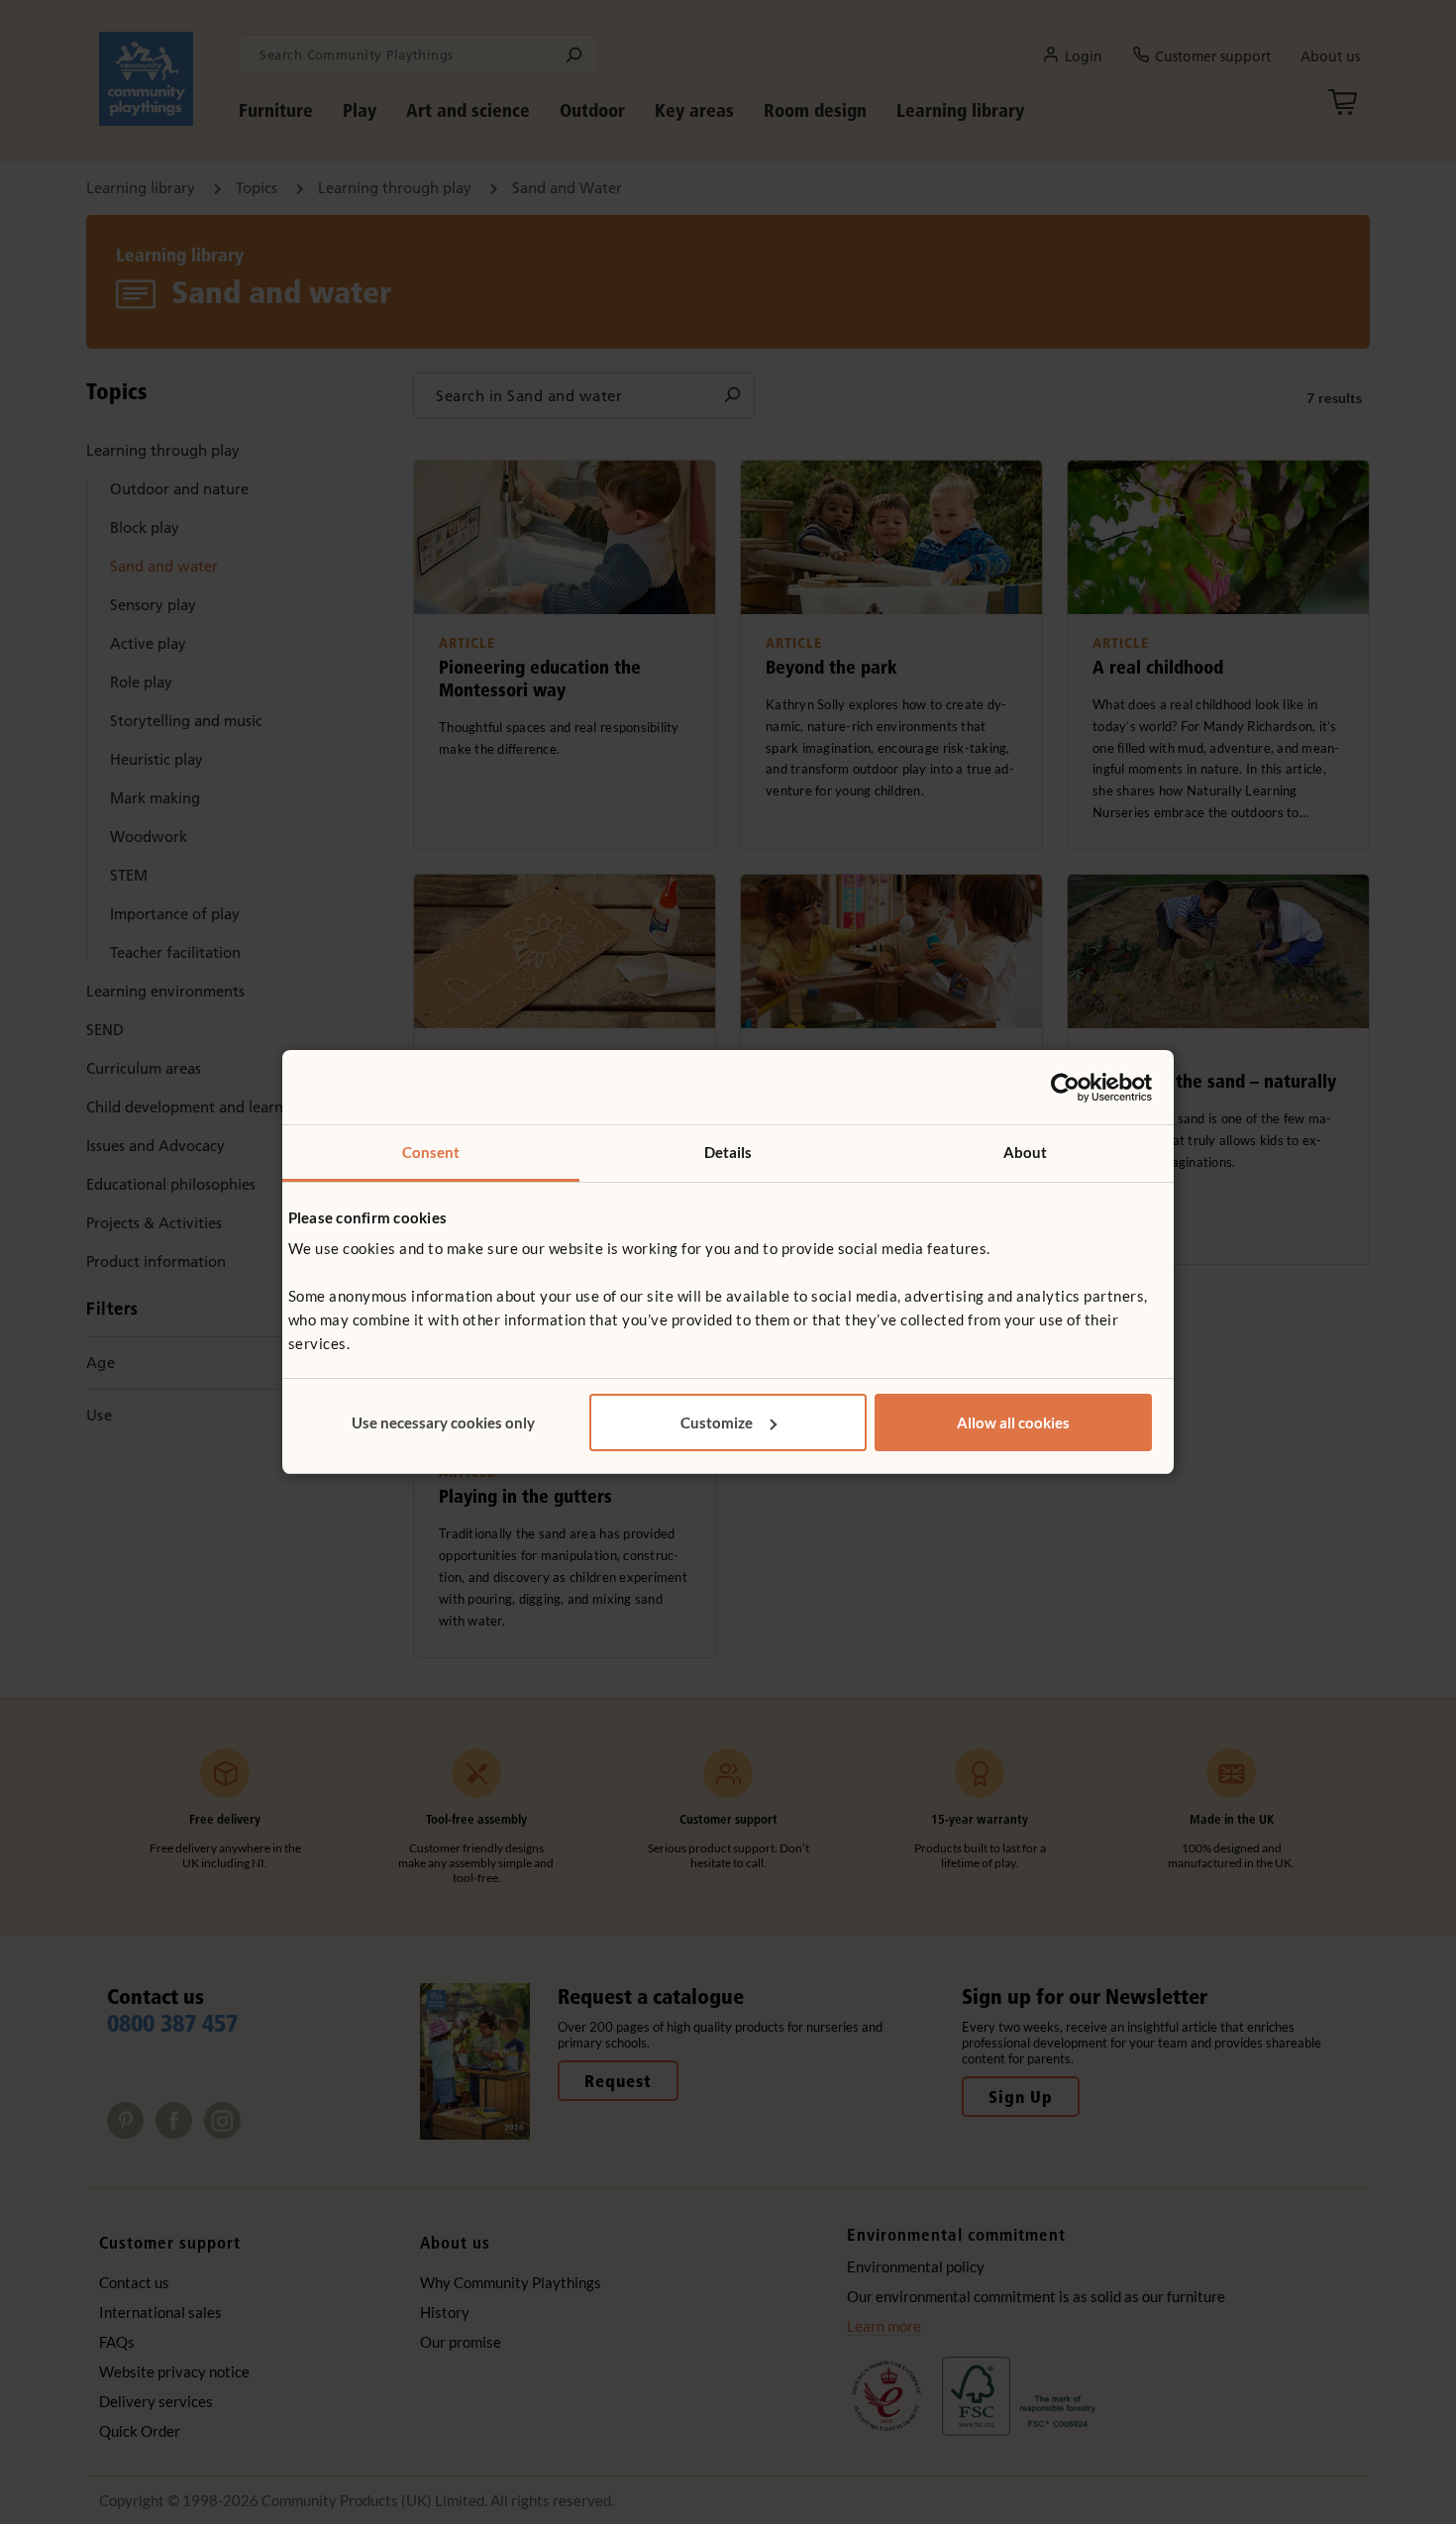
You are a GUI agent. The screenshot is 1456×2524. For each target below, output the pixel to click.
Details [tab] (728, 1152)
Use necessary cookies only (443, 1422)
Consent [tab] (431, 1152)
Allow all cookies (1013, 1422)
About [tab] (1026, 1152)
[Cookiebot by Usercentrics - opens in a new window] (1065, 1088)
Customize (717, 1422)
